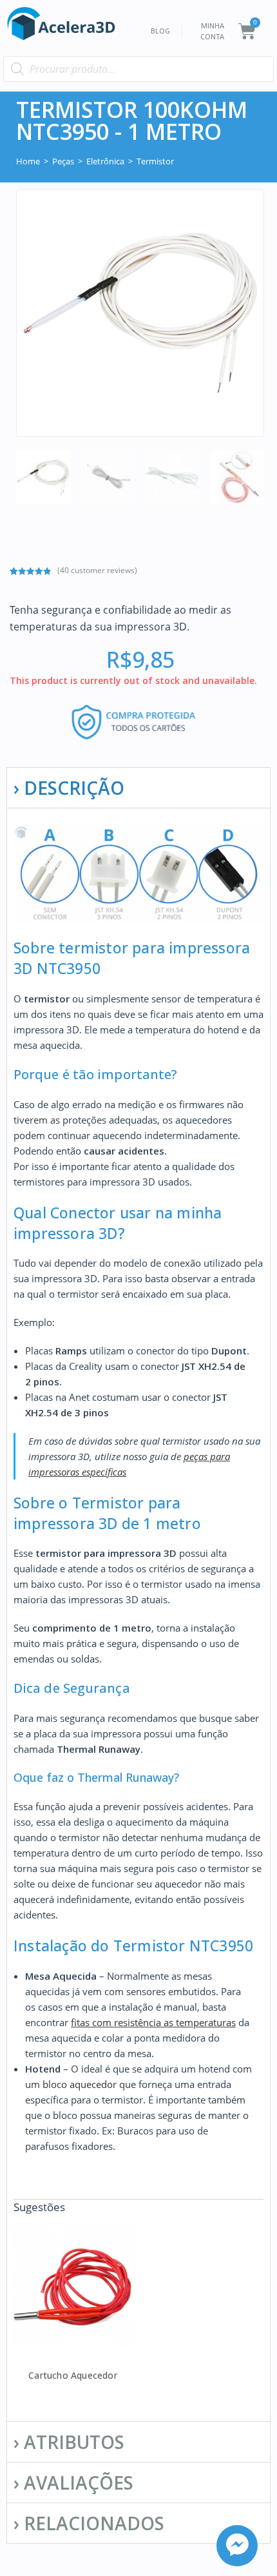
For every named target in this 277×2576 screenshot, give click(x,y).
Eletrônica (105, 161)
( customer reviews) (97, 570)
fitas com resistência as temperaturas (153, 2022)
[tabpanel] (138, 1615)
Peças (63, 161)
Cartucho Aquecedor (73, 2375)
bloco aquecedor (80, 2084)
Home (28, 161)
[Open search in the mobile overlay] (138, 69)
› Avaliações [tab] (73, 2483)
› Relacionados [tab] (89, 2523)
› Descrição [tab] (69, 788)
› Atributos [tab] (69, 2442)
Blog (160, 31)
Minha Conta (212, 31)
